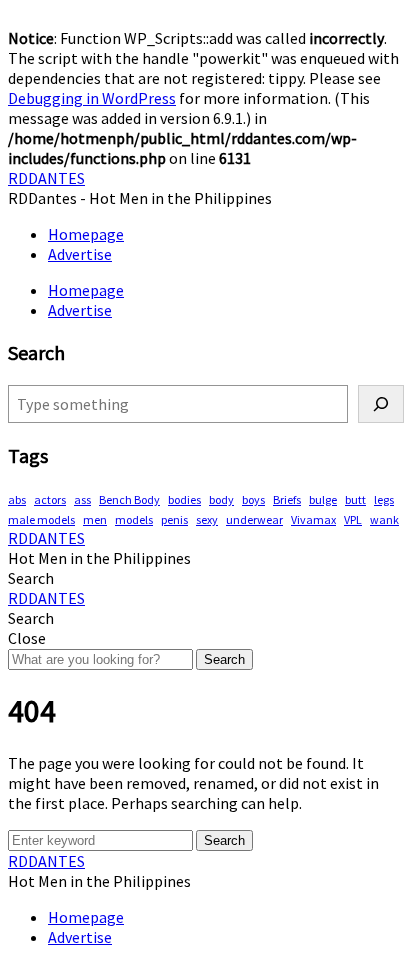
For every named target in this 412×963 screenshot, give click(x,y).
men (95, 519)
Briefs (287, 499)
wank (384, 519)
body (221, 499)
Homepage (86, 234)
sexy (207, 519)
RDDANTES (46, 178)
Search (224, 659)
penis (174, 519)
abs (17, 499)
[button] (31, 578)
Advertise (80, 254)
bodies (184, 499)
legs (384, 499)
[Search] (381, 404)
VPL (353, 519)
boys (253, 499)
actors (50, 499)
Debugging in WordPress (92, 98)
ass (82, 499)
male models (41, 519)
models (134, 519)
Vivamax (313, 519)
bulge (323, 499)
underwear (254, 519)
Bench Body (129, 499)
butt (355, 499)
